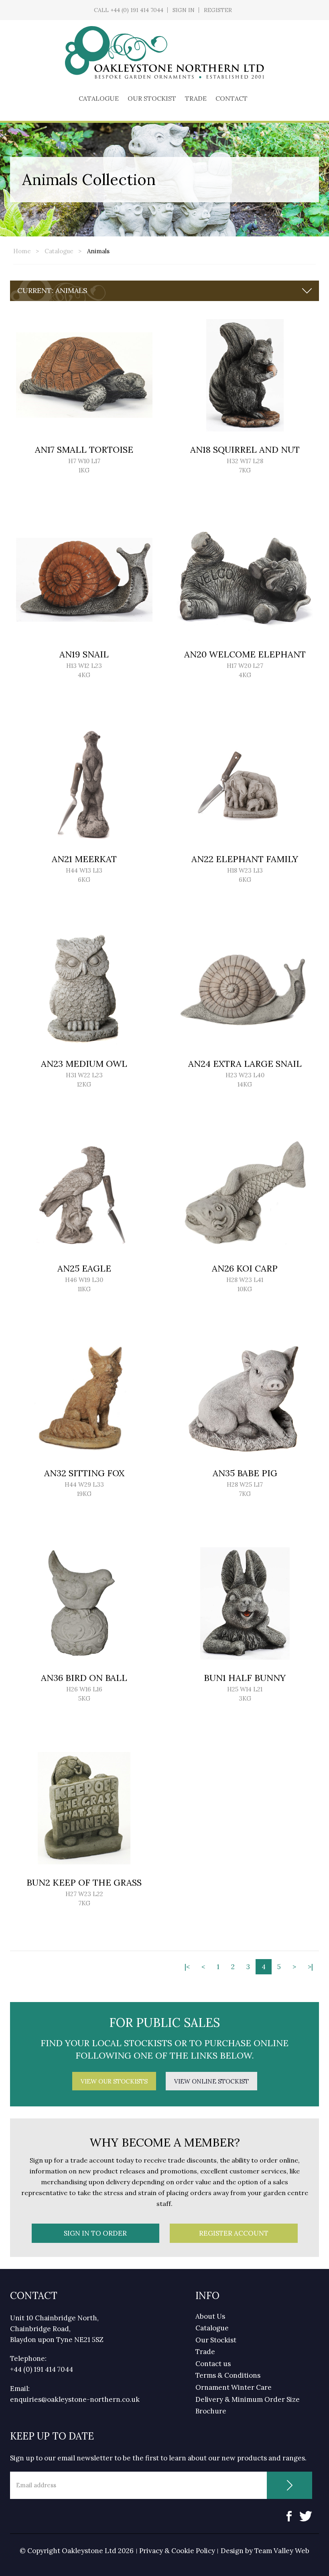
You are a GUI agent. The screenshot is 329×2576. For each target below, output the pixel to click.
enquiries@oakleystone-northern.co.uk (75, 2399)
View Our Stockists (114, 2081)
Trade (196, 98)
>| (310, 1967)
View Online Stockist (211, 2081)
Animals (98, 251)
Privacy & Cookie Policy (177, 2551)
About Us (210, 2316)
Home (22, 251)
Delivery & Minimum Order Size (248, 2399)
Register (218, 10)
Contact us (213, 2364)
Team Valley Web (282, 2551)
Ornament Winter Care (234, 2387)
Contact (232, 98)
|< (187, 1967)
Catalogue (99, 98)
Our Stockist (152, 98)
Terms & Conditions (228, 2375)
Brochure (211, 2411)
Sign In (184, 10)
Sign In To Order (95, 2233)
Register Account (234, 2233)
